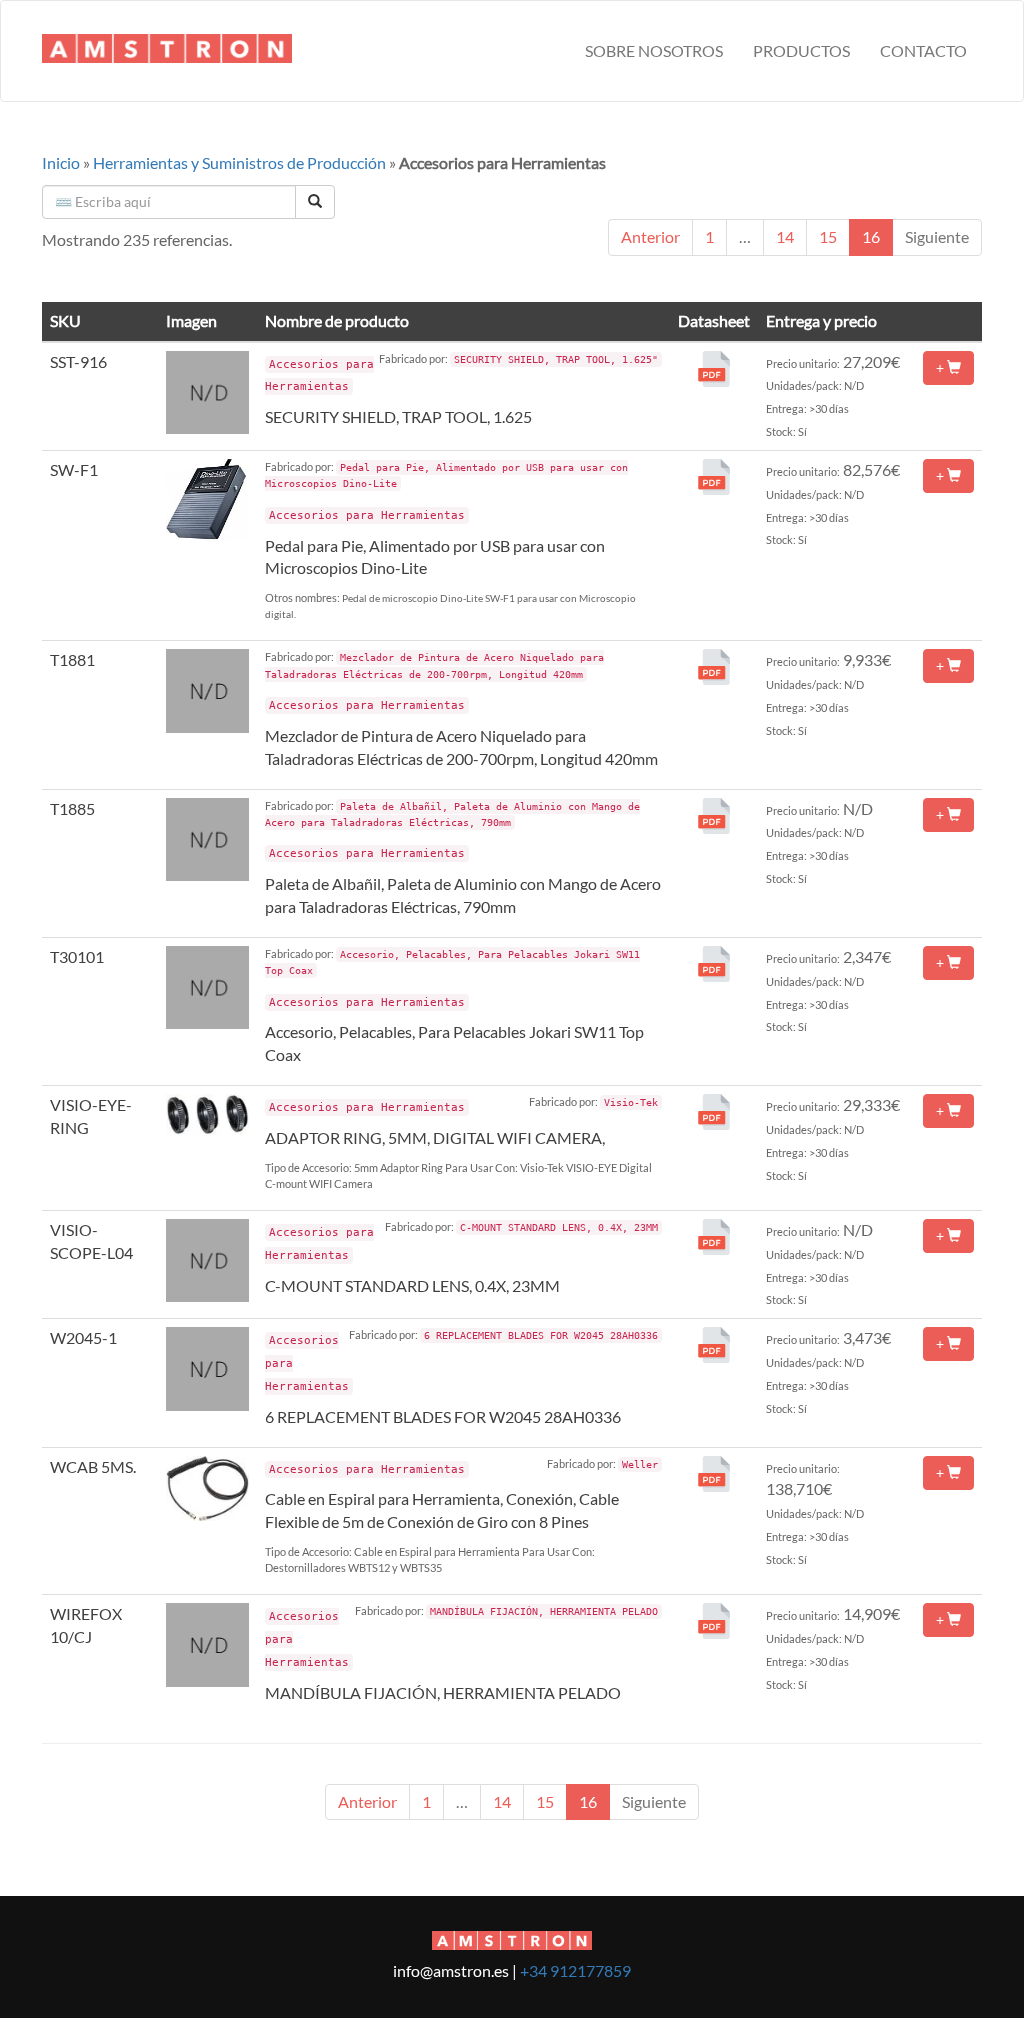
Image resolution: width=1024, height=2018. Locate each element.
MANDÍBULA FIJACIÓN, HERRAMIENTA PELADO (443, 1692)
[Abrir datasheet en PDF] (714, 366)
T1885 (72, 808)
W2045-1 (83, 1337)
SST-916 (78, 361)
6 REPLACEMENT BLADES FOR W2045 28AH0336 (443, 1416)
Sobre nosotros (654, 50)
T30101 (77, 956)
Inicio (61, 162)
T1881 (72, 659)
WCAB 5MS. (93, 1466)
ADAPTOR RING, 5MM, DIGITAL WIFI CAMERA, (435, 1137)
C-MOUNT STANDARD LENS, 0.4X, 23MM (412, 1285)
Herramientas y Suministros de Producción (239, 162)
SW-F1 (74, 469)
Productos (801, 50)
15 (828, 236)
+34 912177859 (575, 1970)
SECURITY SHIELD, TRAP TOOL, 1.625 (398, 416)
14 (785, 236)
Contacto (923, 50)
